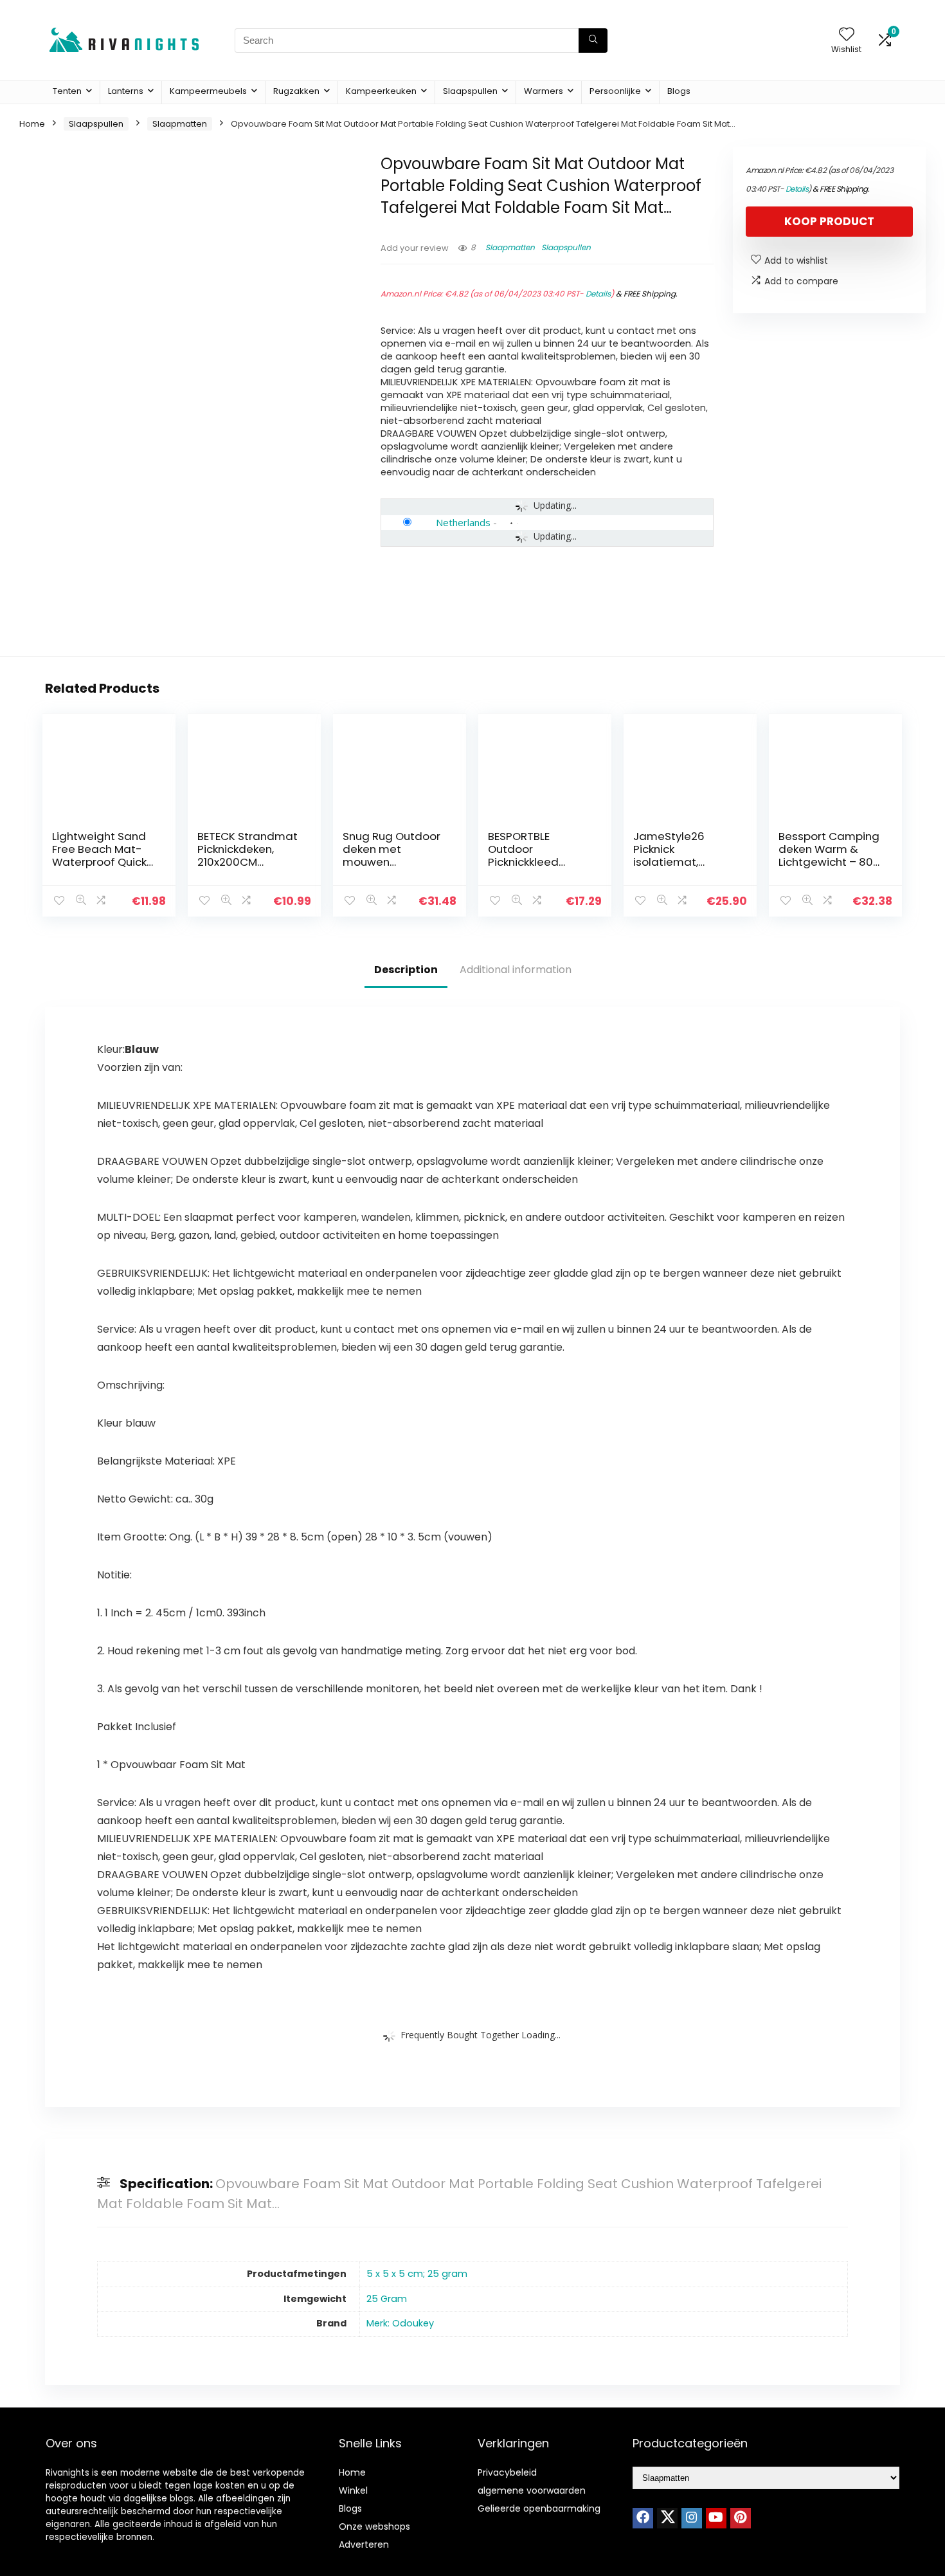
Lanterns (126, 91)
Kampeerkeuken (381, 91)
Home (32, 124)
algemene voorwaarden (532, 2490)
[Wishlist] (847, 35)
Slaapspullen (470, 91)
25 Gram (387, 2299)
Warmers (544, 91)
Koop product (829, 221)
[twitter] (667, 2518)
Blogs (679, 91)
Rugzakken (296, 91)
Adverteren (364, 2544)
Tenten (67, 91)
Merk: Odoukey (400, 2323)
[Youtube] (716, 2518)
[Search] (593, 41)
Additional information (516, 970)
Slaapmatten (180, 124)
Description (406, 970)
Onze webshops (374, 2526)
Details (598, 294)
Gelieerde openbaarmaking (539, 2508)
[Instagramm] (692, 2518)
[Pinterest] (741, 2518)
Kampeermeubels (208, 91)
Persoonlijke (615, 91)
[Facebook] (643, 2518)
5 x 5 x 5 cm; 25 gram (417, 2274)
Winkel (353, 2490)
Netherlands (463, 522)
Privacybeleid (507, 2472)
